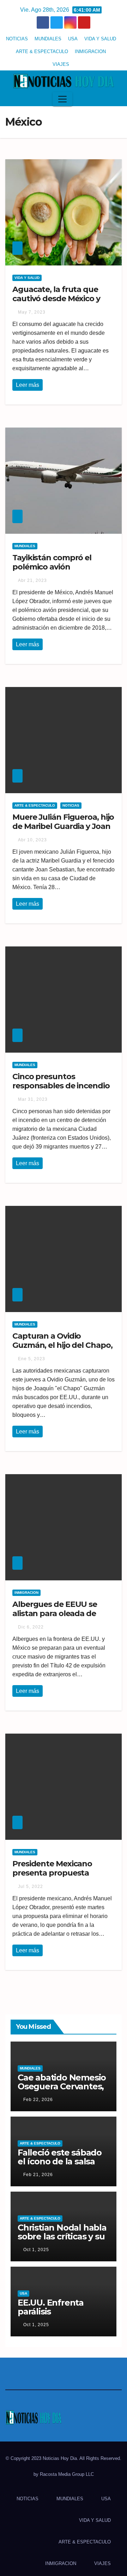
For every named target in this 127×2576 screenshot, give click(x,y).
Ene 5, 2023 (32, 1359)
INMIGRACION (90, 51)
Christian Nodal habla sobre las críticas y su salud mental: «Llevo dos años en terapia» (62, 2241)
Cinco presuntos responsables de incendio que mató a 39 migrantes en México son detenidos (61, 1090)
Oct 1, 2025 (36, 2250)
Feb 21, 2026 (38, 2175)
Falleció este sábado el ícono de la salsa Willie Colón (60, 2161)
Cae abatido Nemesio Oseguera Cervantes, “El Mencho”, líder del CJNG (62, 2091)
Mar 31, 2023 (33, 1099)
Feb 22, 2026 (38, 2100)
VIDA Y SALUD (100, 39)
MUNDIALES (48, 39)
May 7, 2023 (32, 312)
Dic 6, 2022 (31, 1627)
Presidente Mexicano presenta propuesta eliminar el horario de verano (52, 1878)
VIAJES (61, 64)
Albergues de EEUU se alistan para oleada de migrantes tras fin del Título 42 (55, 1618)
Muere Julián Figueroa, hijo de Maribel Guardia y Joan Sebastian (63, 826)
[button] (114, 99)
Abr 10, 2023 (32, 840)
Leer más (28, 385)
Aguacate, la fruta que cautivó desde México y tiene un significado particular (56, 303)
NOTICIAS (17, 39)
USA (73, 39)
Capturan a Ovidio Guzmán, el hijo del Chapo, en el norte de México (62, 1345)
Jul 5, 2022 (31, 1887)
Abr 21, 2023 (32, 580)
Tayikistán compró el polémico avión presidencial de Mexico (55, 567)
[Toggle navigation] (62, 99)
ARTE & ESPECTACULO (42, 51)
